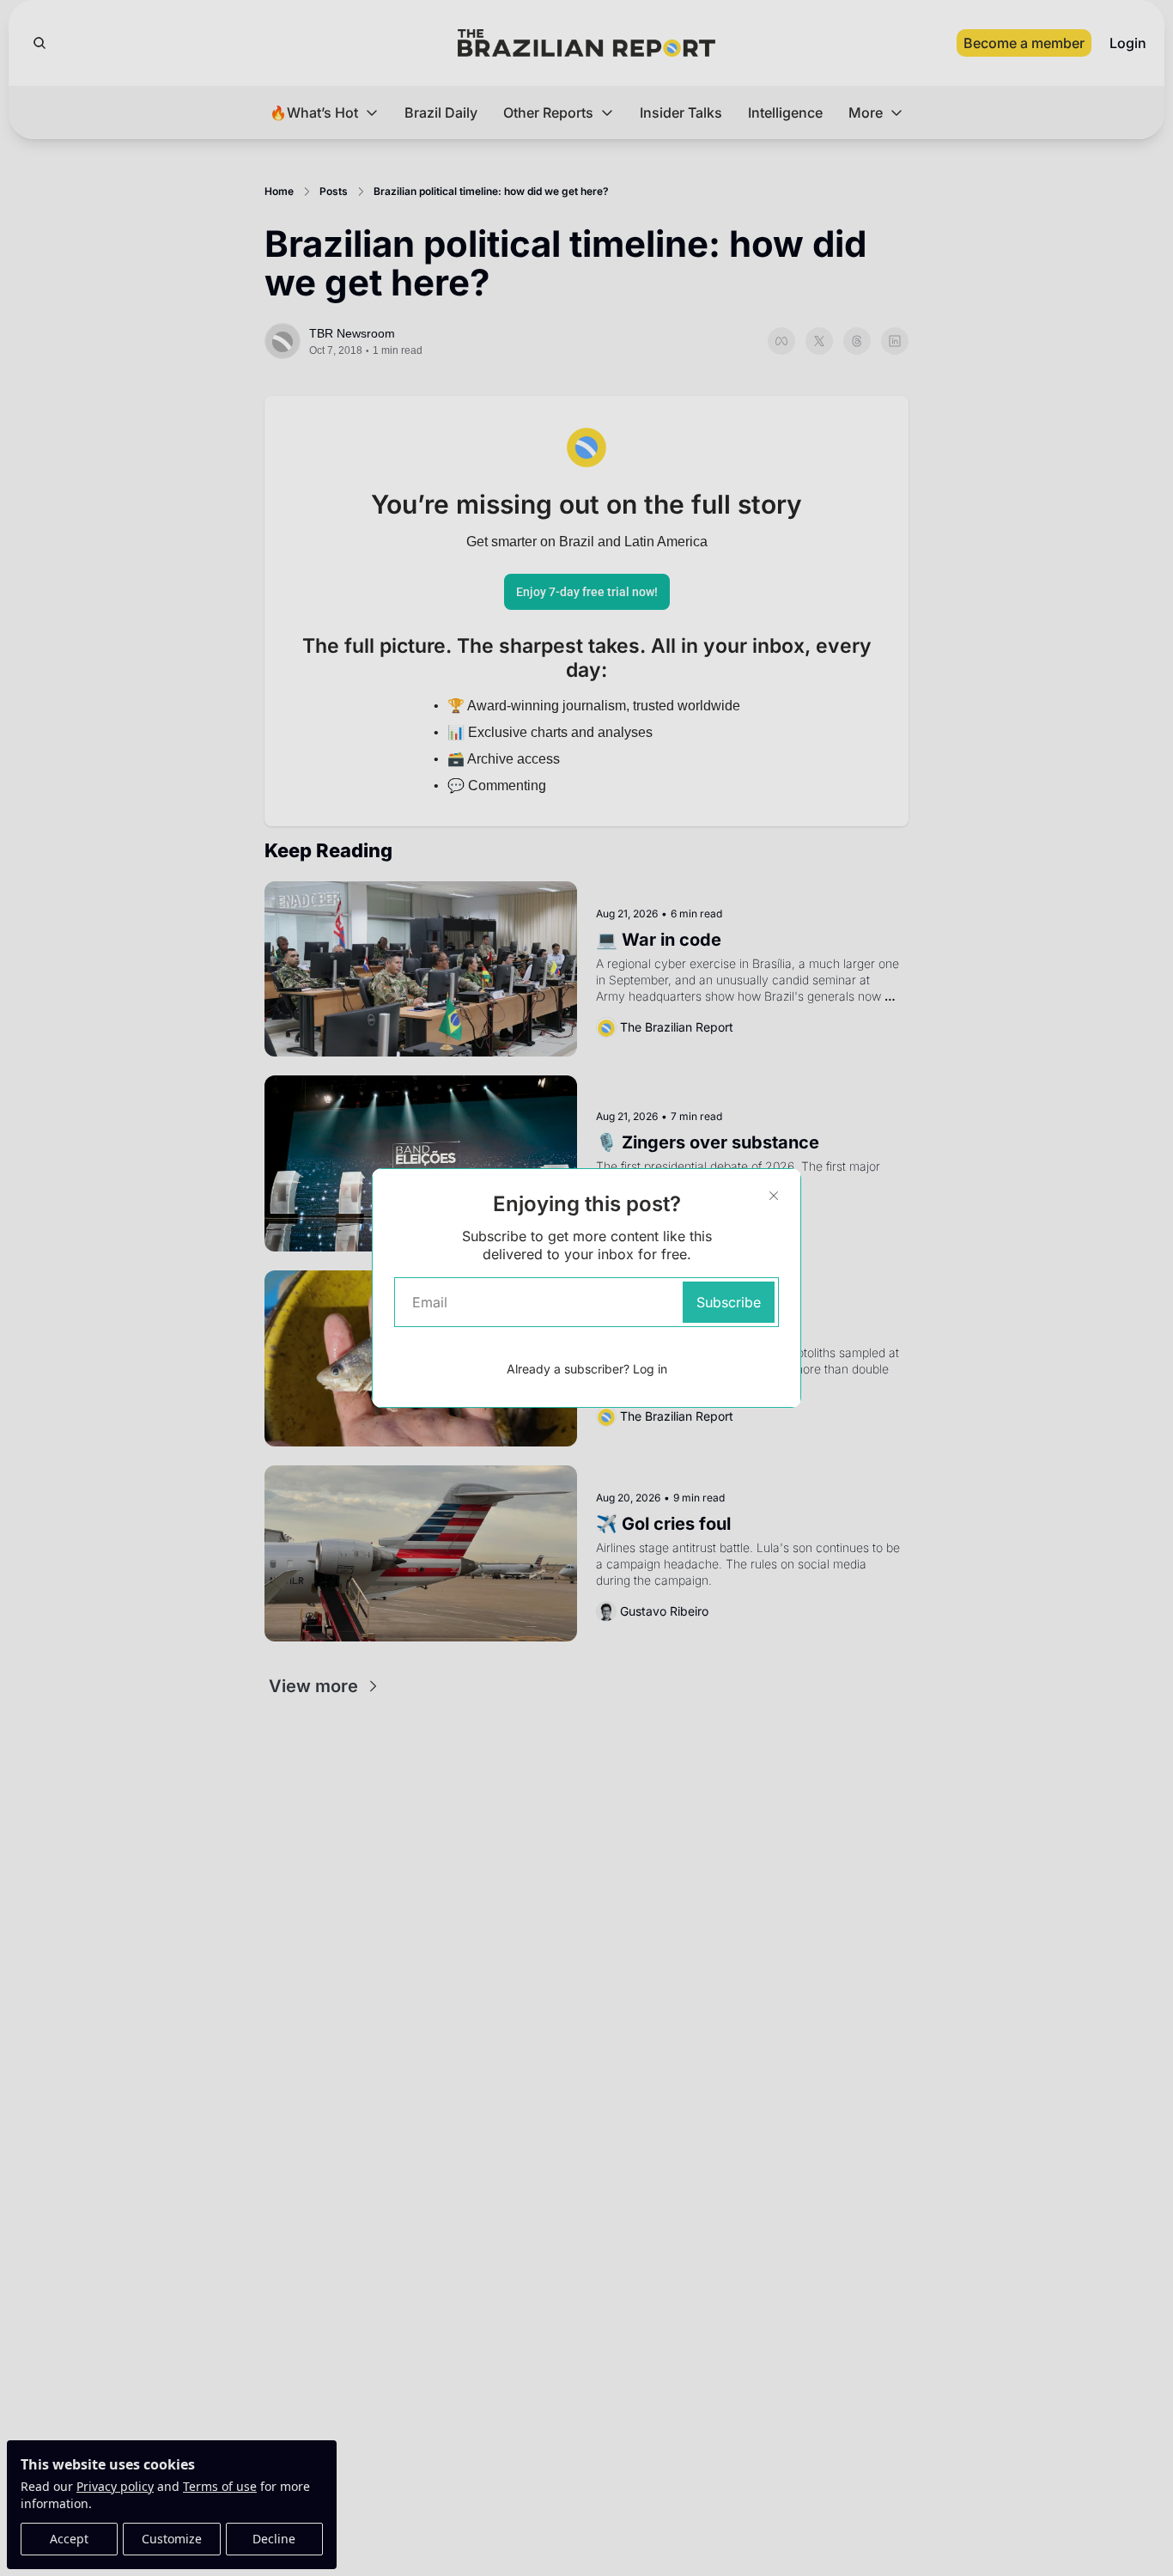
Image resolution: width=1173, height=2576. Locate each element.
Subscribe (729, 1302)
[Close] (774, 1196)
